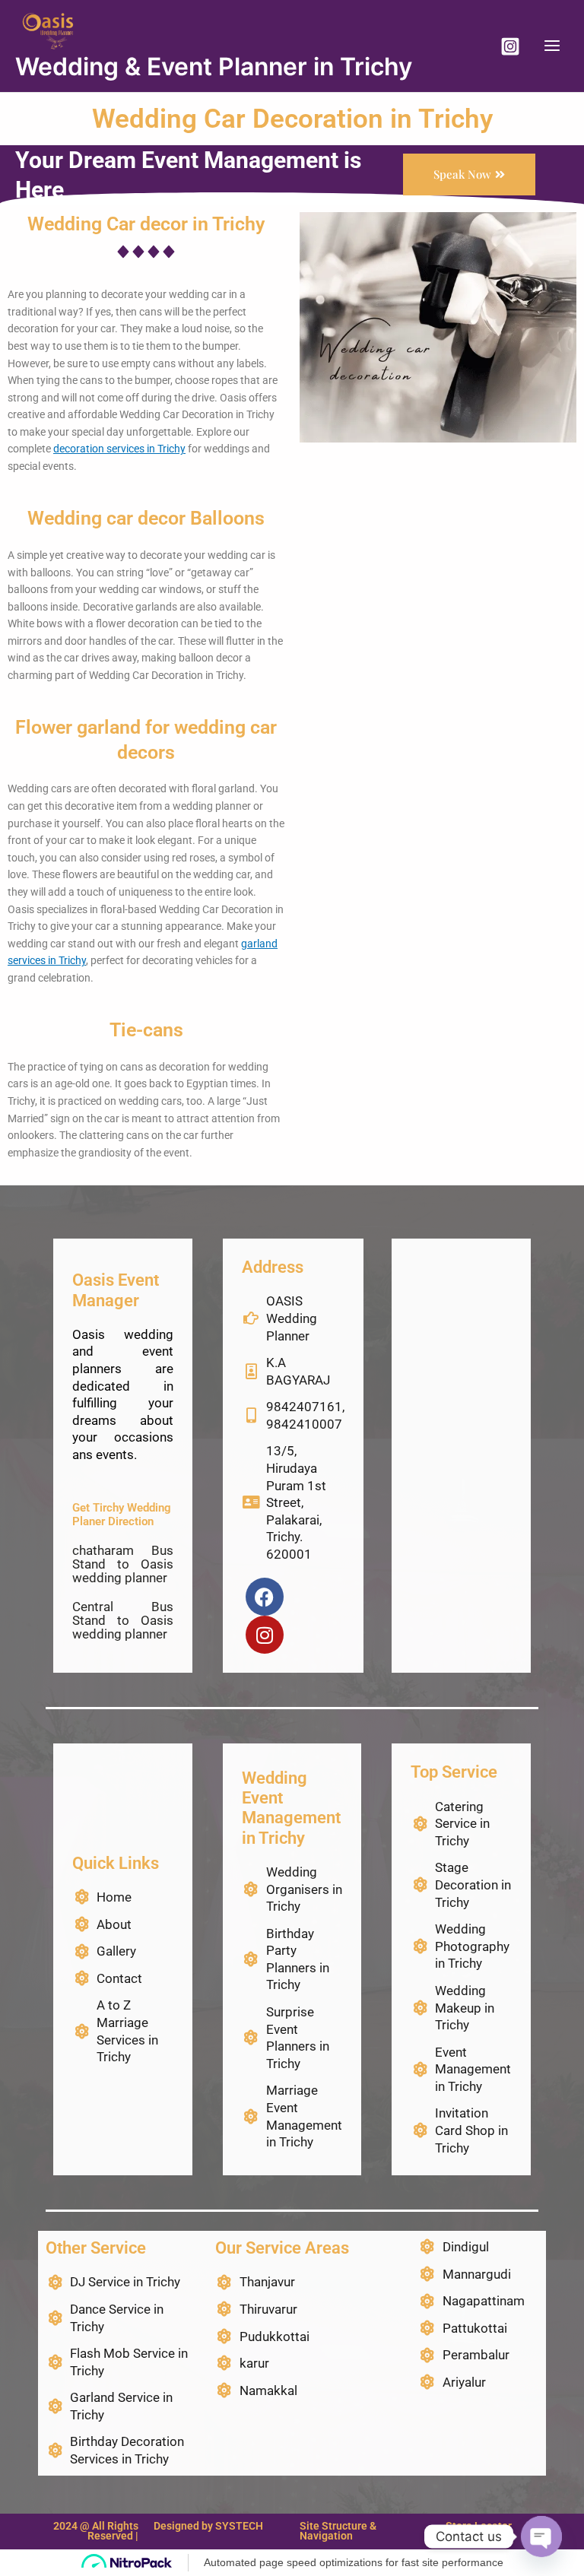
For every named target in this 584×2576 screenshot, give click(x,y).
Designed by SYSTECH (208, 2526)
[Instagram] (510, 46)
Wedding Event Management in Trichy (291, 1808)
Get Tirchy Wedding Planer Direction (122, 1515)
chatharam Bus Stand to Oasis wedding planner (123, 1564)
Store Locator (479, 2526)
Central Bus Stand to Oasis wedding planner (123, 1620)
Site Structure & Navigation (338, 2531)
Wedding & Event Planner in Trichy (214, 67)
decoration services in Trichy (119, 449)
